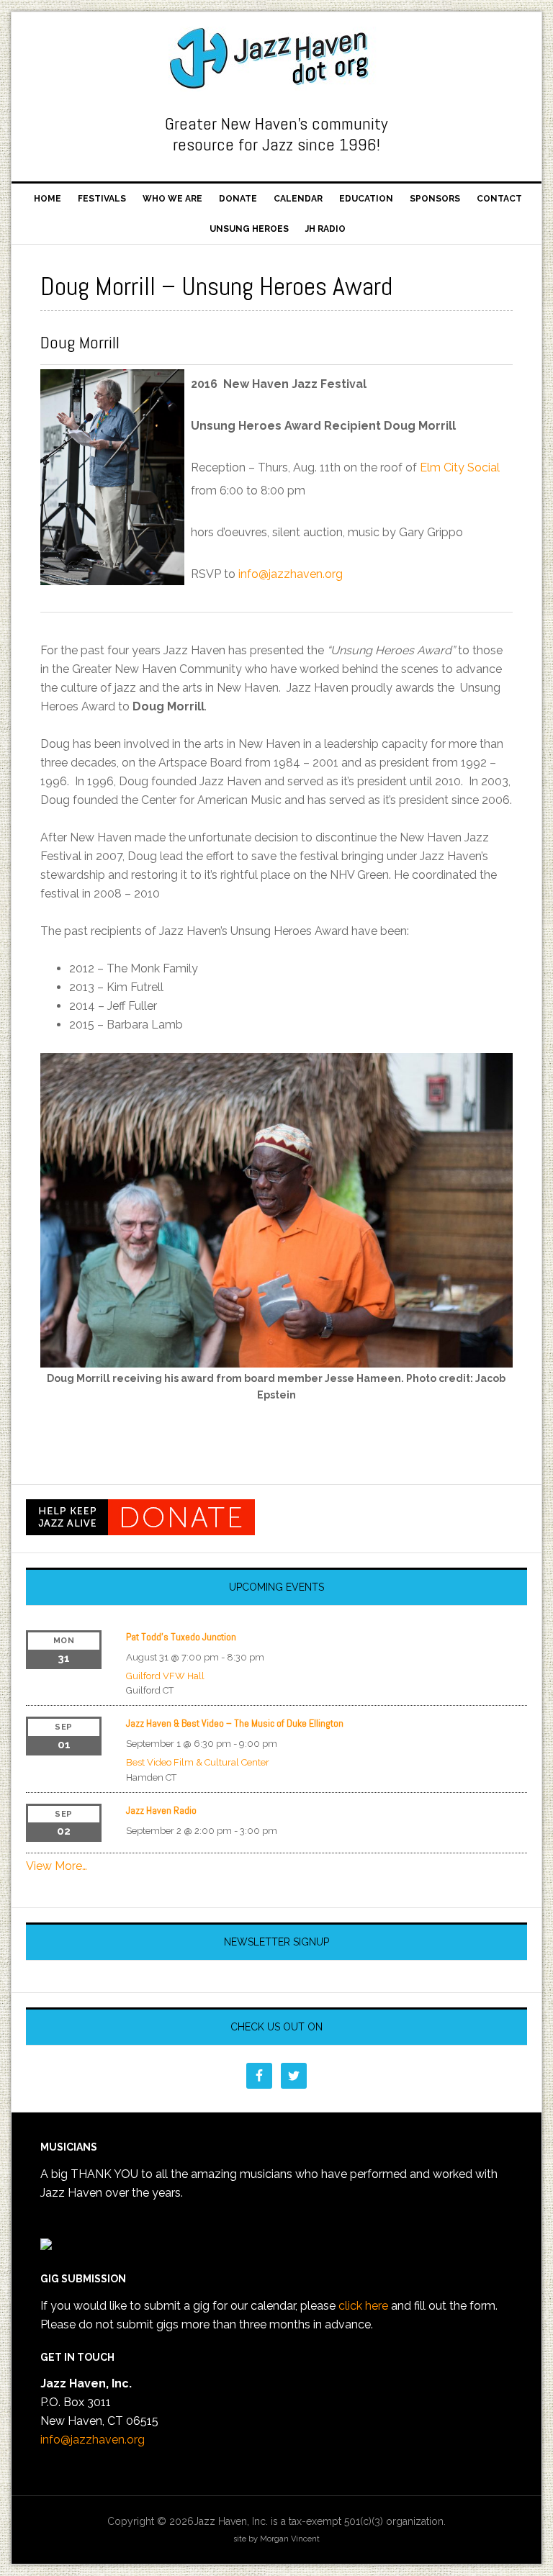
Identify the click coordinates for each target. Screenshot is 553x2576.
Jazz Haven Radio (161, 1810)
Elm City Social (460, 467)
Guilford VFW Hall (165, 1676)
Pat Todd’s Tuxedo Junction (181, 1637)
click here (363, 2306)
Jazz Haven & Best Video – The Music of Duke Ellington (235, 1723)
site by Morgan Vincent (276, 2539)
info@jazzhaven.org (291, 574)
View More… (57, 1866)
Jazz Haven (276, 59)
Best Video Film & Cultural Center (198, 1762)
